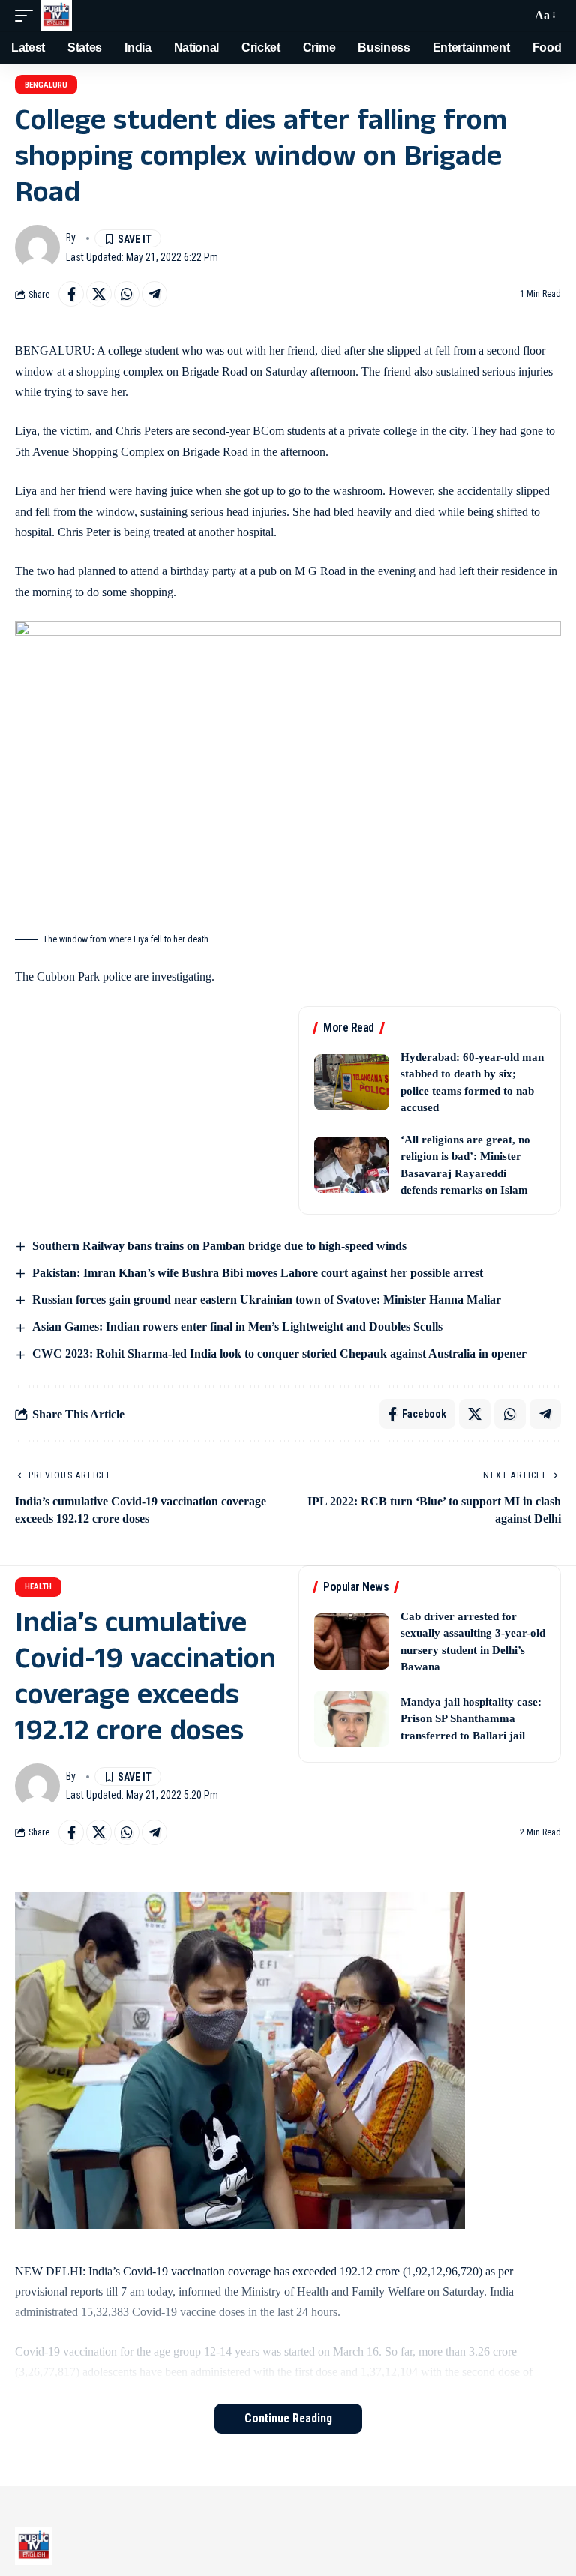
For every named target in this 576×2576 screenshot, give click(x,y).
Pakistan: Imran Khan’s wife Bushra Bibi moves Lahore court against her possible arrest (258, 1273)
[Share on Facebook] (71, 294)
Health (38, 1587)
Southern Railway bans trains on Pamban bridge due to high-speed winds (219, 1246)
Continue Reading (288, 2418)
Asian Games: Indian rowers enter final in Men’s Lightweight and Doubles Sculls (237, 1327)
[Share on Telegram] (154, 294)
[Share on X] (99, 294)
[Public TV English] (56, 16)
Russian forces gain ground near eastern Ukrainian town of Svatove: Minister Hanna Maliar (267, 1300)
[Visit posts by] (37, 247)
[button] (28, 16)
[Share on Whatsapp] (127, 294)
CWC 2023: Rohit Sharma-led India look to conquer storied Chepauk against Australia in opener (279, 1354)
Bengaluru (46, 85)
